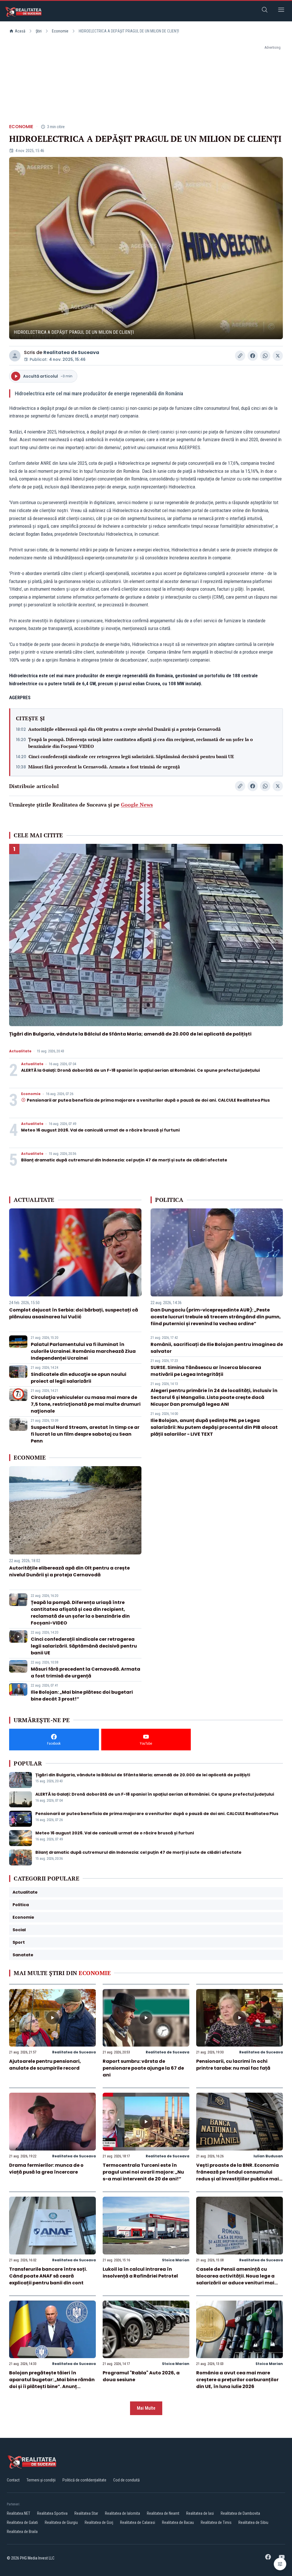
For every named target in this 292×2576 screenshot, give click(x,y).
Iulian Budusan (268, 2156)
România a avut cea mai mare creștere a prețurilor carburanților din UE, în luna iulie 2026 (237, 2380)
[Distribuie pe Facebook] (253, 356)
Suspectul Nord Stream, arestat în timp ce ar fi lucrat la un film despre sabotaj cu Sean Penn (85, 1434)
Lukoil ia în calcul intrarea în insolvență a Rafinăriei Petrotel (140, 2273)
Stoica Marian (176, 2260)
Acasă (20, 31)
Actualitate (20, 1051)
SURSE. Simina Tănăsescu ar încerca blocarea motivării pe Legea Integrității (206, 1371)
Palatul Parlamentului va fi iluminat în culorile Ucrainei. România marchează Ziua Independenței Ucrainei (83, 1351)
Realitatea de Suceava (71, 352)
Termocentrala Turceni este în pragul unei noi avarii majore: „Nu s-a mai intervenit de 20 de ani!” (143, 2172)
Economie (60, 31)
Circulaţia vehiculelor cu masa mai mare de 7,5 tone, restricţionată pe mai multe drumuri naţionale (86, 1404)
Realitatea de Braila (22, 2532)
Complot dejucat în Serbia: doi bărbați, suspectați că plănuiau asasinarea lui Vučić (74, 1313)
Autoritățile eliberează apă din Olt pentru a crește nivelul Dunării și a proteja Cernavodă (124, 729)
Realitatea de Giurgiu (61, 2522)
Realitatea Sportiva (52, 2513)
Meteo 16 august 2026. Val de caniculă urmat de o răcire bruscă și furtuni (100, 1130)
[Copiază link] (240, 356)
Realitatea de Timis (216, 2522)
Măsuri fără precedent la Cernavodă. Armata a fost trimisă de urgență (104, 767)
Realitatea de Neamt (163, 2513)
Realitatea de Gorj (99, 2522)
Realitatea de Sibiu (253, 2522)
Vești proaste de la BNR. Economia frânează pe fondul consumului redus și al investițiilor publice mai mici (238, 2175)
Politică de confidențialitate (84, 2480)
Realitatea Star (86, 2513)
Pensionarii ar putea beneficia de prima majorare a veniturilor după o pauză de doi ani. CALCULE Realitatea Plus (148, 1100)
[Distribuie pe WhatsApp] (265, 356)
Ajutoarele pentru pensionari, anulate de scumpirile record (45, 2065)
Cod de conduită (126, 2480)
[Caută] (265, 11)
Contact (13, 2480)
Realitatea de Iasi (200, 2513)
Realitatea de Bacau (178, 2522)
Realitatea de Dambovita (240, 2513)
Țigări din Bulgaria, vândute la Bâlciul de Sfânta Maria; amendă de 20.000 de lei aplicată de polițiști (130, 1034)
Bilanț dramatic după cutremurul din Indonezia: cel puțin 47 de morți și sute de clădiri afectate (124, 1160)
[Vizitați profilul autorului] (15, 356)
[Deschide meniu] (281, 11)
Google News (137, 805)
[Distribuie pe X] (278, 356)
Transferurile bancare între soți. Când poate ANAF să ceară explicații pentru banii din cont (48, 2276)
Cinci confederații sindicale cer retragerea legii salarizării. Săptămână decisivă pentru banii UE (131, 756)
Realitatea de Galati (22, 2522)
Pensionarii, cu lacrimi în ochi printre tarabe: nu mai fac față (233, 2065)
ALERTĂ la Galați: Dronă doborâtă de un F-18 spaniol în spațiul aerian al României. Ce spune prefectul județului (140, 1070)
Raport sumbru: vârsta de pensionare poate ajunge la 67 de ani (143, 2068)
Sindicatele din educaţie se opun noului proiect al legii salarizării (79, 1378)
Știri (39, 31)
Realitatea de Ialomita (122, 2513)
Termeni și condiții (41, 2480)
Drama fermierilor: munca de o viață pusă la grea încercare (46, 2169)
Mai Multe (146, 2408)
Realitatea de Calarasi (138, 2522)
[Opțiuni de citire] (280, 2564)
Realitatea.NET (19, 2513)
